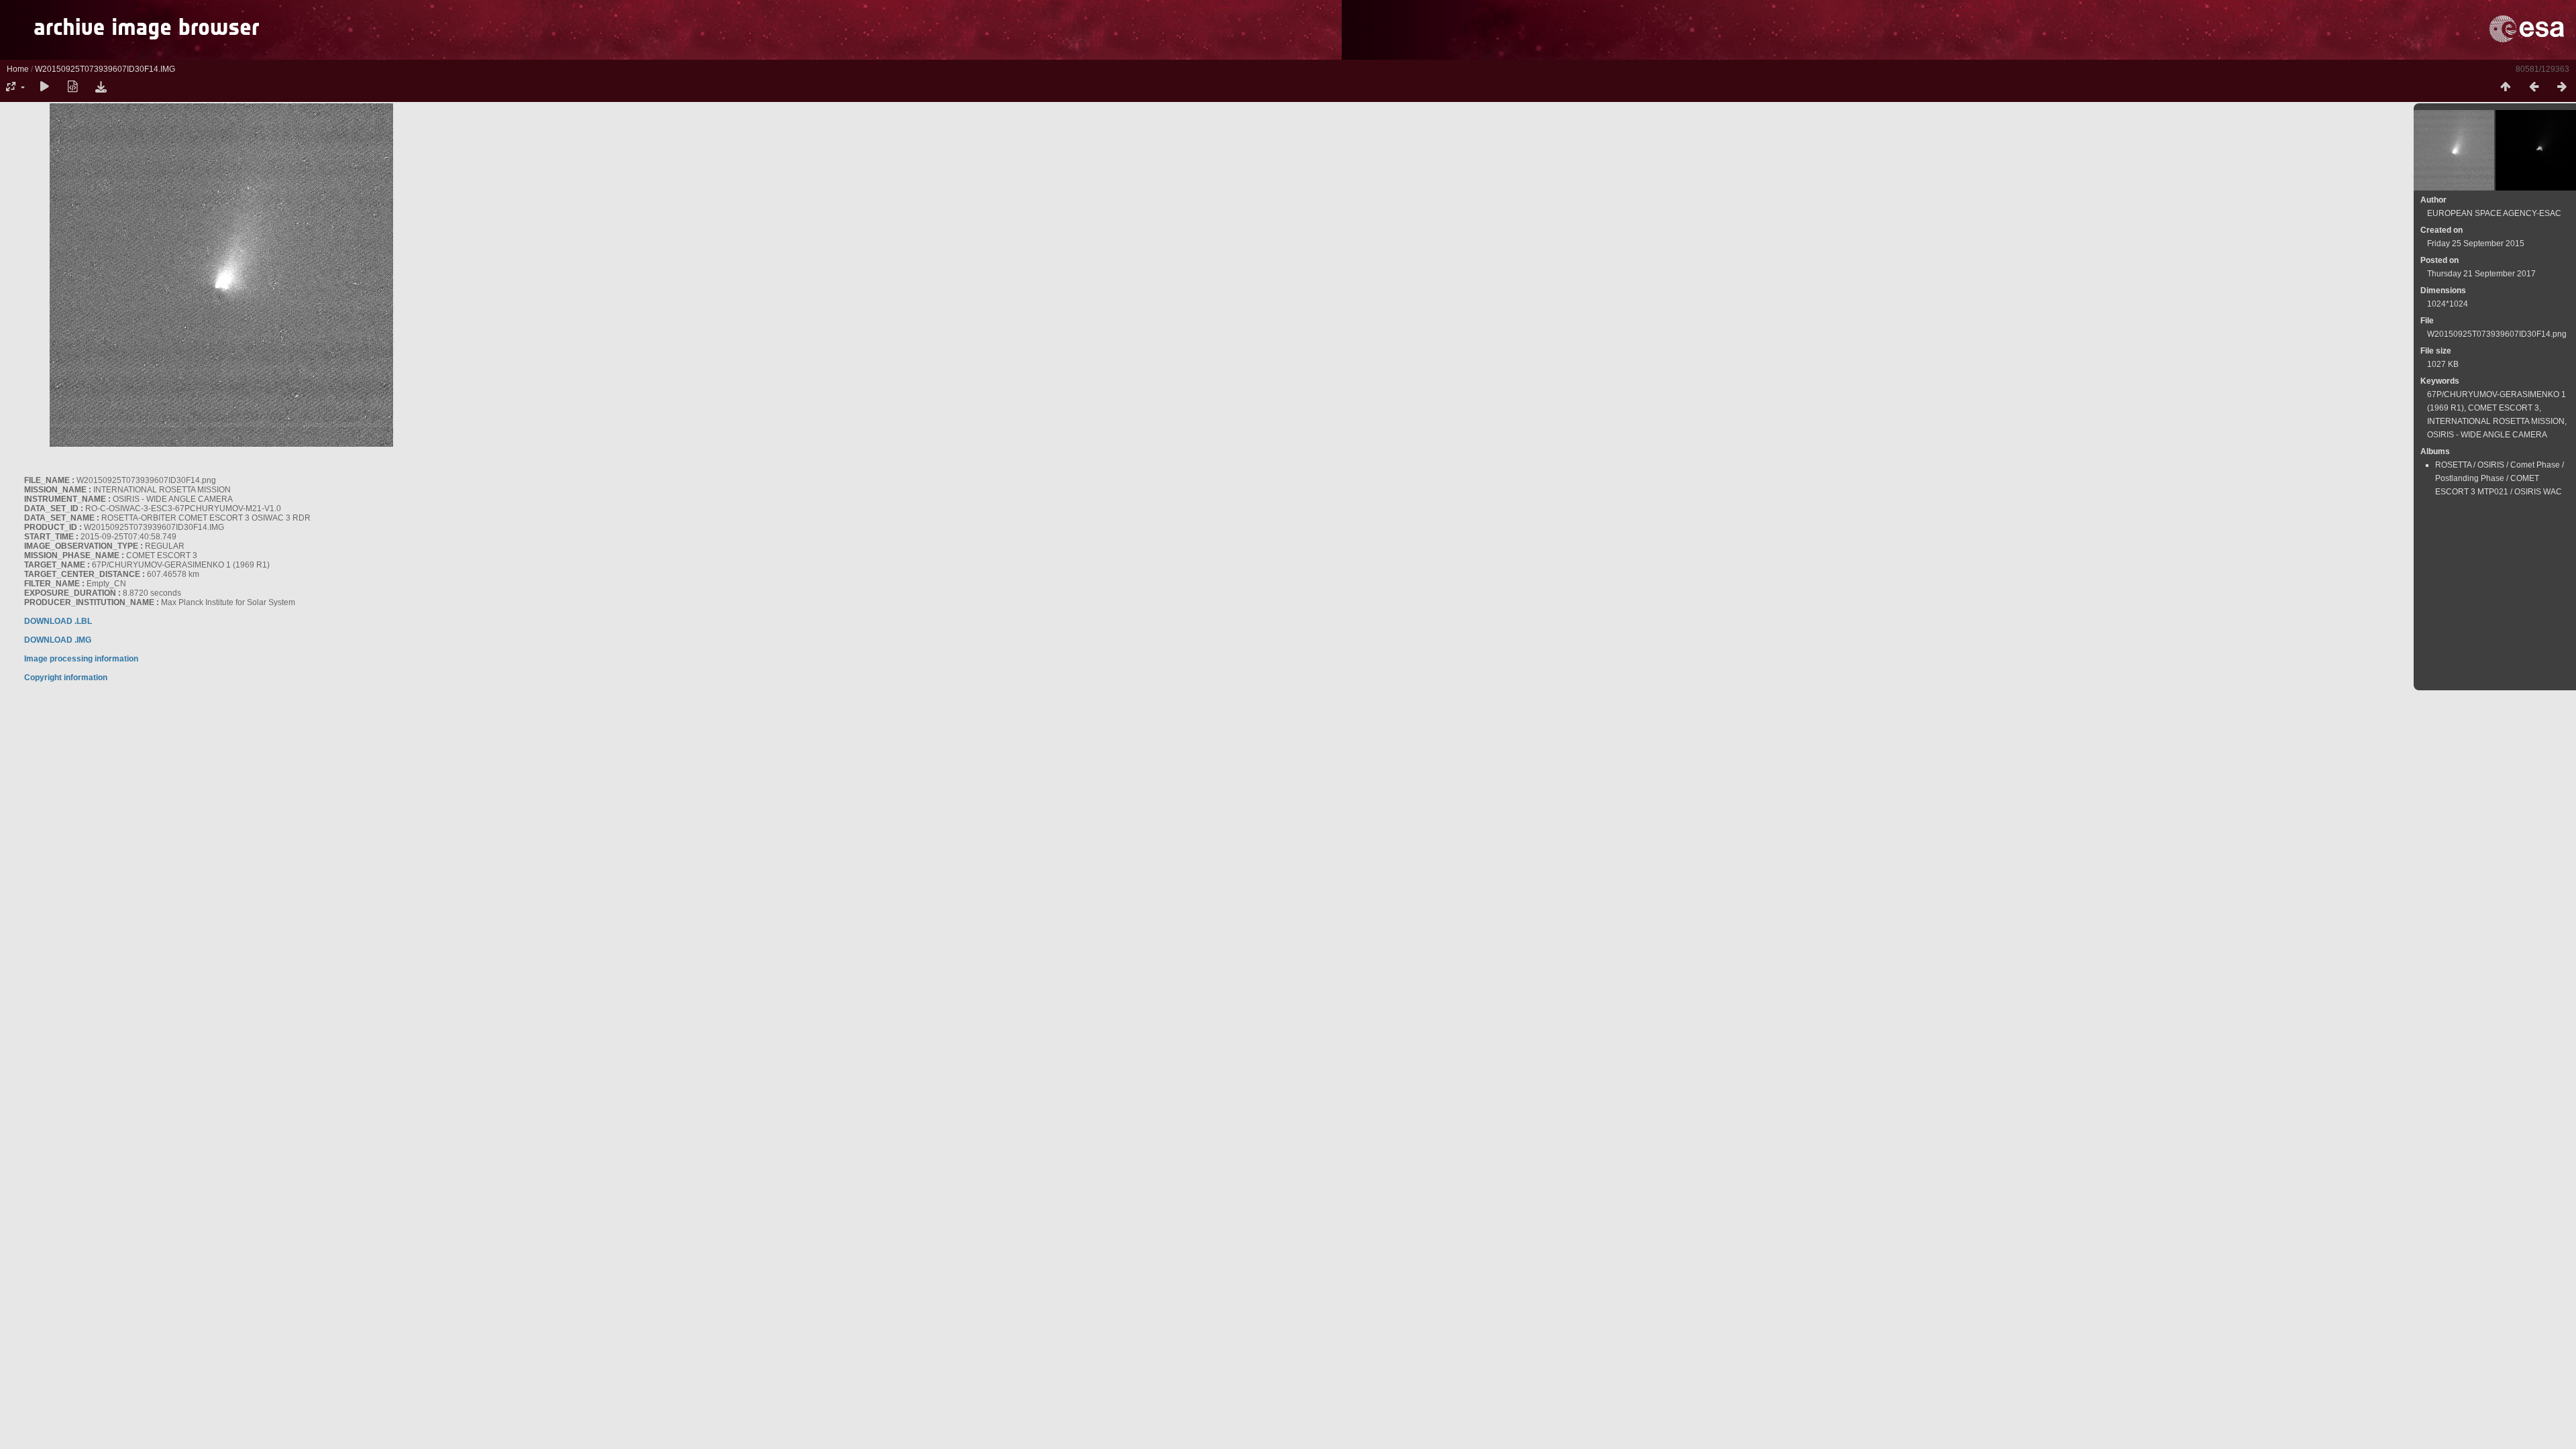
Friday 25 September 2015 (2476, 244)
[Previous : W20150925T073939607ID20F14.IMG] (2534, 87)
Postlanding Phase (2470, 478)
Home (18, 69)
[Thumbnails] (2506, 87)
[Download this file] (101, 87)
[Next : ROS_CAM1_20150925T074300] (2562, 87)
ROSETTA (2453, 465)
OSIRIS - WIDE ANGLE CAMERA (2487, 435)
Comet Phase (2535, 465)
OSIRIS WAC (2538, 492)
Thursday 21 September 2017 (2481, 274)
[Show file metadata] (72, 87)
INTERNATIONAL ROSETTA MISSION (2496, 421)
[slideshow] (44, 87)
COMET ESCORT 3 (2504, 408)
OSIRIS (2491, 465)
